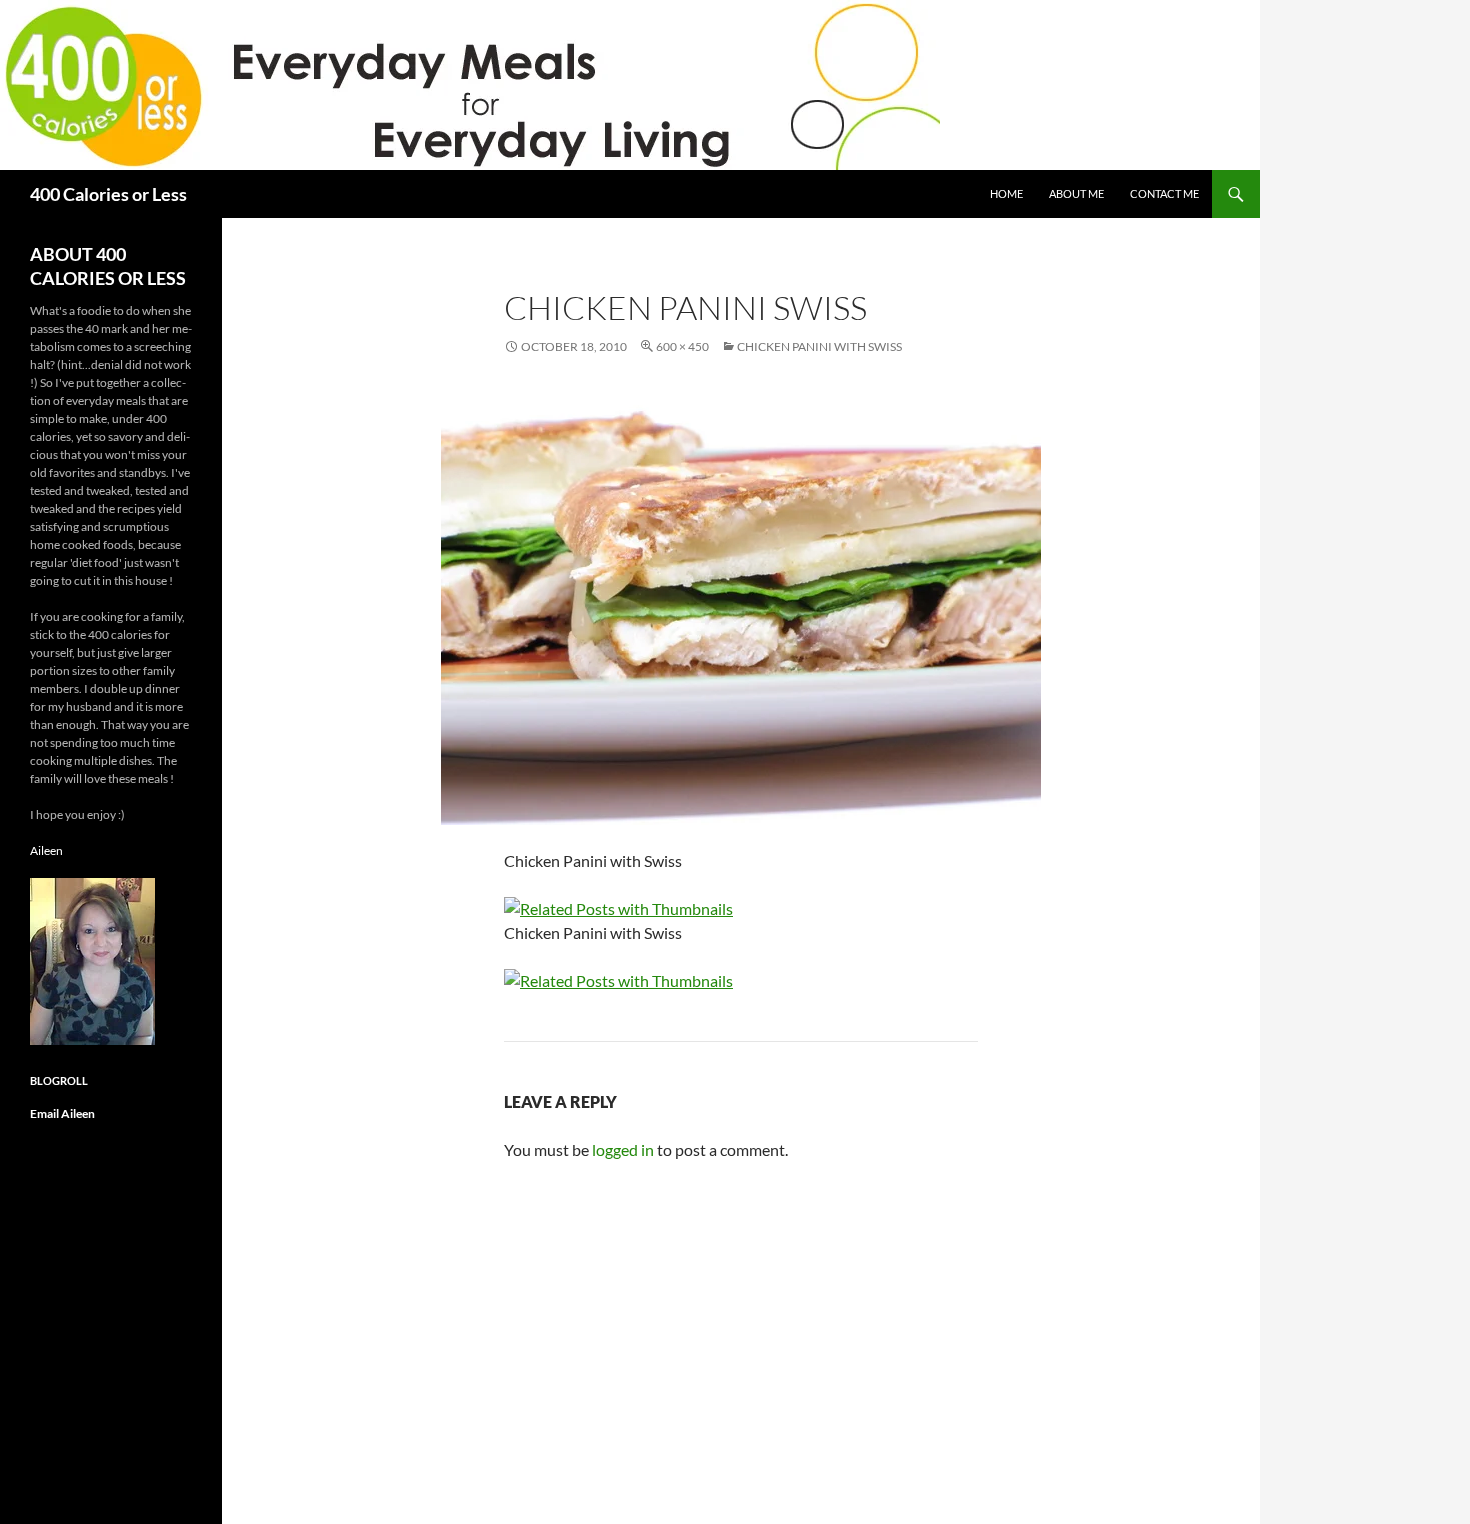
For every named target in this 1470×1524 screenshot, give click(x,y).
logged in (623, 1149)
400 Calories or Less (108, 194)
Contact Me (1164, 193)
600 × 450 (682, 346)
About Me (1076, 193)
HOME (1006, 193)
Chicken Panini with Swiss (819, 346)
